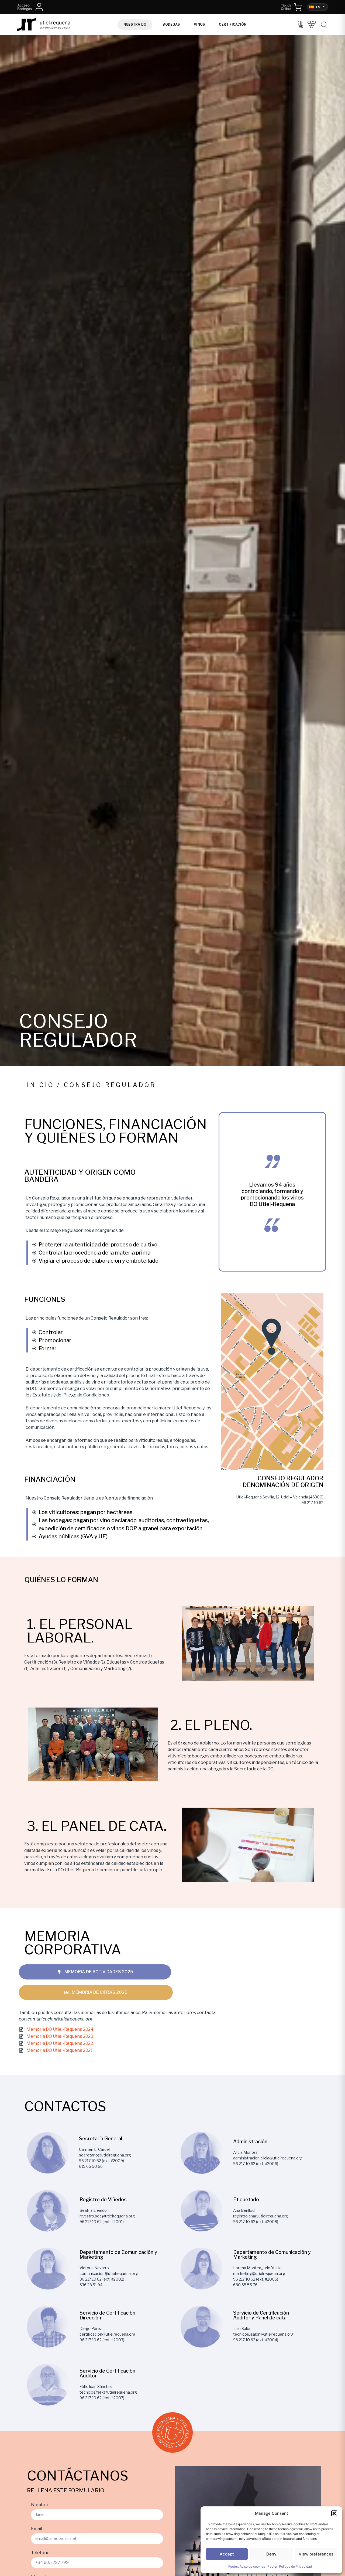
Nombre (40, 2505)
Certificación (233, 24)
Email (37, 2529)
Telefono (40, 2553)
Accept (227, 2554)
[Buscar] (324, 25)
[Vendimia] (312, 25)
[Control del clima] (301, 25)
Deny (271, 2554)
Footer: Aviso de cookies (247, 2566)
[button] (334, 2513)
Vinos (199, 24)
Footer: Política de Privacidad (290, 2566)
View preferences (316, 2554)
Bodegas (171, 24)
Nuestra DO (135, 24)
